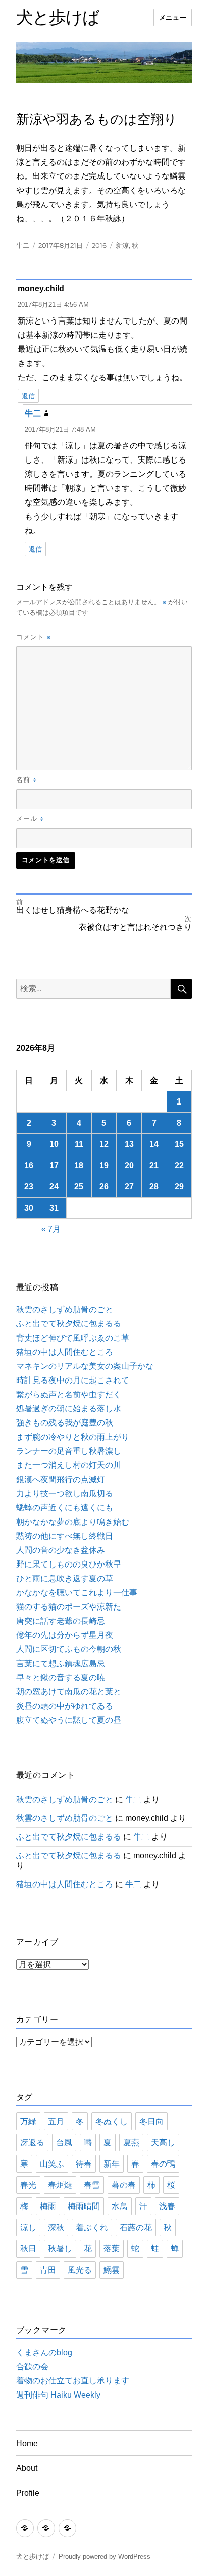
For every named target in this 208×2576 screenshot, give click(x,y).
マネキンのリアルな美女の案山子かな (85, 1366)
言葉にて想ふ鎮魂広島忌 (61, 1663)
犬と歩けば (58, 17)
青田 (48, 2270)
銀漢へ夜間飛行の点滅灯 (61, 1479)
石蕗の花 (136, 2227)
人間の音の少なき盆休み (61, 1550)
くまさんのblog (44, 2352)
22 (179, 1165)
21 (154, 1165)
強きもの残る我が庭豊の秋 (65, 1423)
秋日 (28, 2249)
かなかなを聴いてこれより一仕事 (77, 1593)
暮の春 (124, 2185)
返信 (28, 396)
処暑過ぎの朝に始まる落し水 (69, 1409)
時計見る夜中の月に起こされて (73, 1380)
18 (79, 1165)
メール (30, 818)
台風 (64, 2143)
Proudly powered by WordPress (105, 2557)
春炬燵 (60, 2185)
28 (154, 1187)
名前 (27, 779)
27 (129, 1187)
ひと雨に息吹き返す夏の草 (65, 1578)
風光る (80, 2270)
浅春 (167, 2206)
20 (129, 1165)
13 (129, 1144)
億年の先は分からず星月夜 (65, 1635)
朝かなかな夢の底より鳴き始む (73, 1522)
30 (29, 1208)
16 (29, 1165)
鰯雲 (112, 2270)
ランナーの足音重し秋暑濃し (69, 1451)
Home (27, 2443)
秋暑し (60, 2249)
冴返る (32, 2143)
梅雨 (48, 2206)
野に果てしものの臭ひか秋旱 (69, 1564)
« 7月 (51, 1229)
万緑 (28, 2121)
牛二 (23, 245)
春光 (28, 2185)
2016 (99, 245)
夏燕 (131, 2143)
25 (79, 1187)
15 (179, 1144)
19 (104, 1165)
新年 (112, 2164)
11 (79, 1144)
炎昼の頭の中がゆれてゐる (65, 1706)
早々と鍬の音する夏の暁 (61, 1677)
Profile (28, 2493)
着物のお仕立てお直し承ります (73, 2381)
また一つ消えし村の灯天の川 (69, 1465)
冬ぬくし (112, 2121)
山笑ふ (52, 2164)
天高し (163, 2143)
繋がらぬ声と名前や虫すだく (69, 1394)
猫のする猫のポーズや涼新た (69, 1607)
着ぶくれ (92, 2227)
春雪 (92, 2185)
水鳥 (120, 2206)
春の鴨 (163, 2164)
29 (179, 1187)
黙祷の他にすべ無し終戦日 (65, 1536)
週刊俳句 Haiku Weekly (58, 2395)
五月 (56, 2121)
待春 (84, 2164)
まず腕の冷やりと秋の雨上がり (73, 1437)
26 (104, 1187)
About (27, 2468)
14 (154, 1144)
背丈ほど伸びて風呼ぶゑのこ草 (73, 1338)
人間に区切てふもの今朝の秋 (69, 1649)
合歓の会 (32, 2366)
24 (54, 1187)
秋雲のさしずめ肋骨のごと (65, 1309)
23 (29, 1187)
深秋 (56, 2227)
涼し (28, 2227)
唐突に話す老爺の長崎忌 (61, 1621)
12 (104, 1144)
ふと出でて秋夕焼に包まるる (69, 1324)
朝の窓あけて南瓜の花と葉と (69, 1692)
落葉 (112, 2249)
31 (54, 1208)
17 (54, 1165)
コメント (34, 637)
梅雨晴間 (84, 2206)
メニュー (173, 17)
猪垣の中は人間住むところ (65, 1352)
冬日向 (151, 2121)
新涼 (122, 245)
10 (54, 1144)
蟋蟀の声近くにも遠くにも (65, 1508)
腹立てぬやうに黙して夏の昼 (69, 1720)
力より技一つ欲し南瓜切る (65, 1493)
